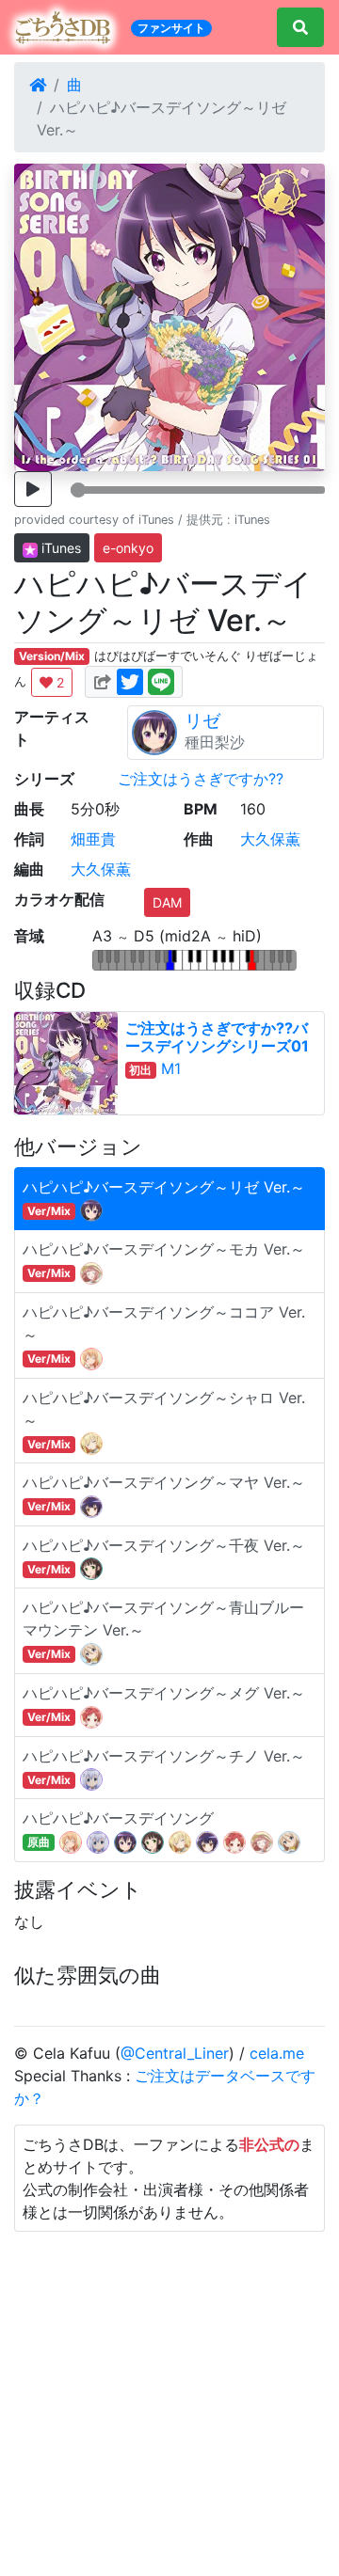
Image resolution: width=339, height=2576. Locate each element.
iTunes (59, 548)
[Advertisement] (169, 2401)
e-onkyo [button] (128, 548)
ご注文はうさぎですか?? (201, 779)
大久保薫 (270, 839)
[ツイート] (130, 681)
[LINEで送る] (161, 681)
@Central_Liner (175, 2053)
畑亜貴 (93, 839)
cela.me (277, 2053)
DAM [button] (167, 902)
